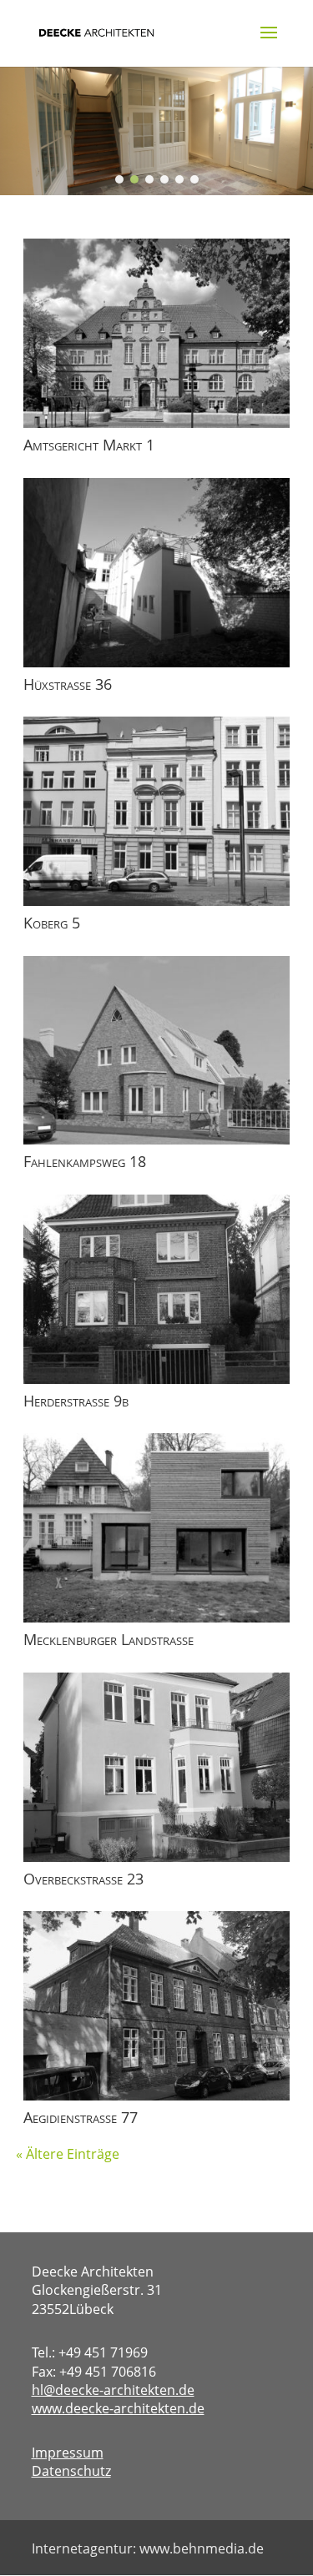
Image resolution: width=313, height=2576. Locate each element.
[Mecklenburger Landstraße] (157, 1528)
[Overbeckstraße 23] (157, 1767)
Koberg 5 (52, 923)
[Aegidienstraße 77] (157, 2006)
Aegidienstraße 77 (81, 2117)
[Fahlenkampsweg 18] (157, 1051)
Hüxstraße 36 (68, 684)
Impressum (68, 2453)
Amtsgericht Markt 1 (89, 445)
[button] (119, 179)
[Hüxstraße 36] (157, 573)
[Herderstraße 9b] (157, 1289)
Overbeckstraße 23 (83, 1879)
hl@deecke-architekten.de (113, 2390)
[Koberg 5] (157, 811)
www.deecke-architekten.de (118, 2408)
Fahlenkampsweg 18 (85, 1161)
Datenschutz (71, 2471)
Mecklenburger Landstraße (109, 1639)
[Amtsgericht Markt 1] (157, 333)
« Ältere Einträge (68, 2154)
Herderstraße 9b (76, 1401)
